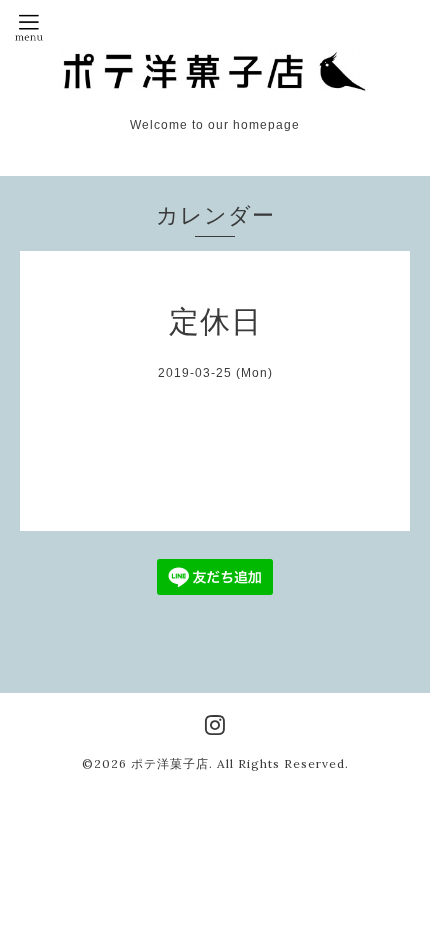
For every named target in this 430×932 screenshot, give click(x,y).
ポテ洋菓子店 (170, 763)
